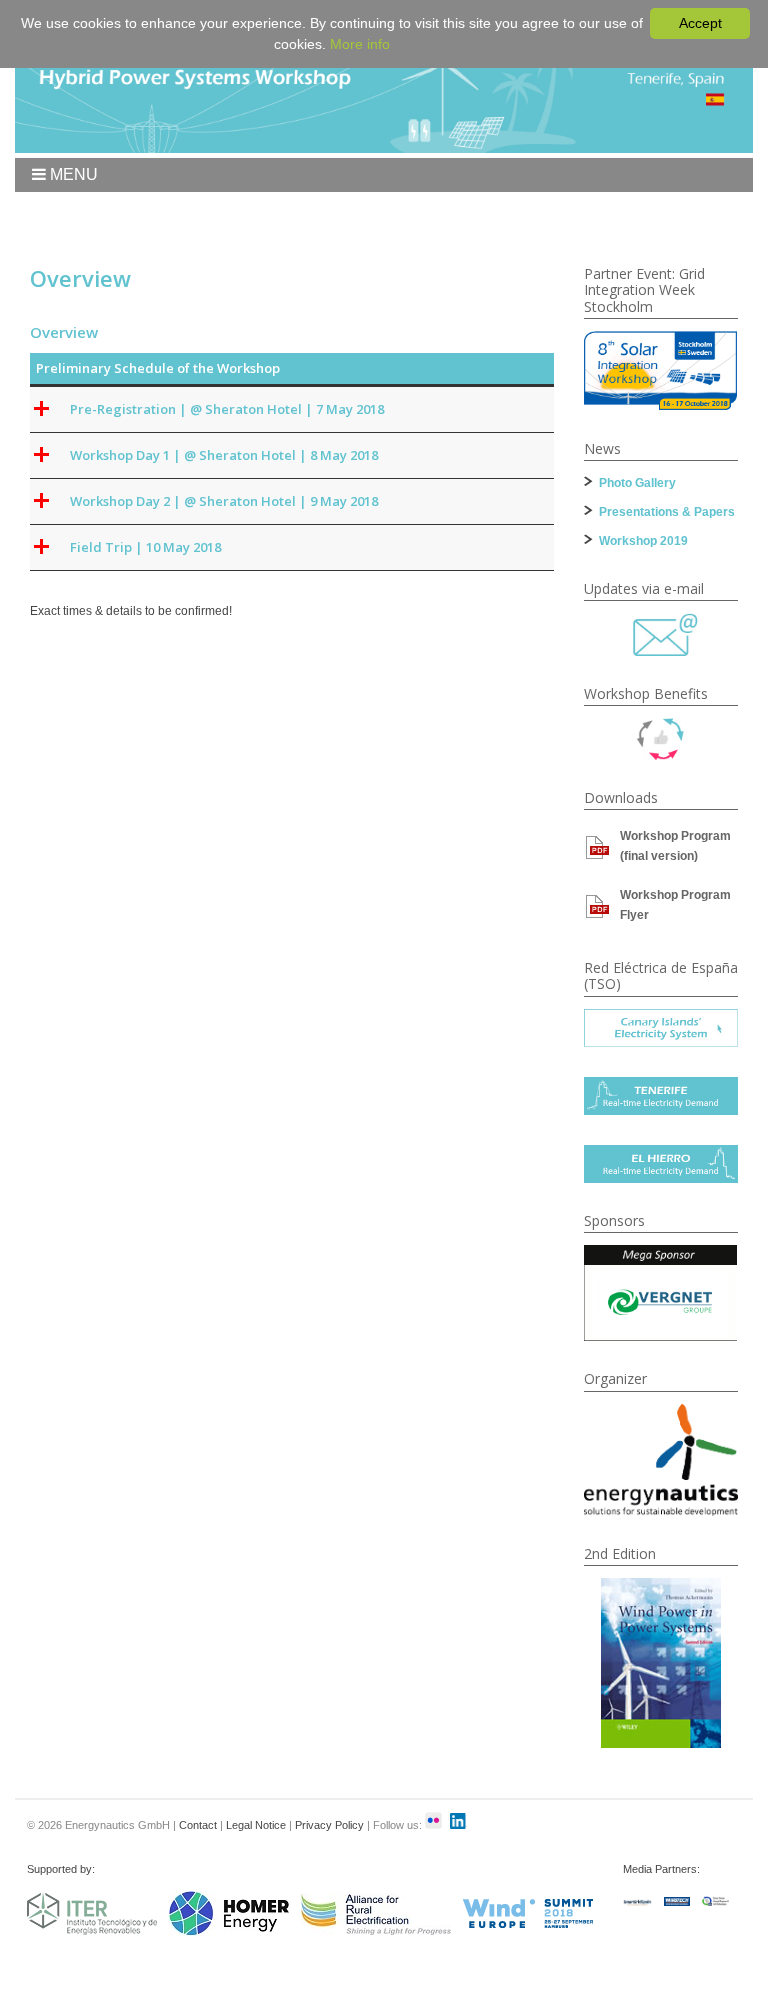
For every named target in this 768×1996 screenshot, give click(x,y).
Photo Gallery (637, 483)
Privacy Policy (329, 1825)
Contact (198, 1825)
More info (360, 44)
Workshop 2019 (643, 541)
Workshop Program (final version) (675, 846)
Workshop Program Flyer (675, 905)
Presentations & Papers (667, 512)
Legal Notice (256, 1825)
